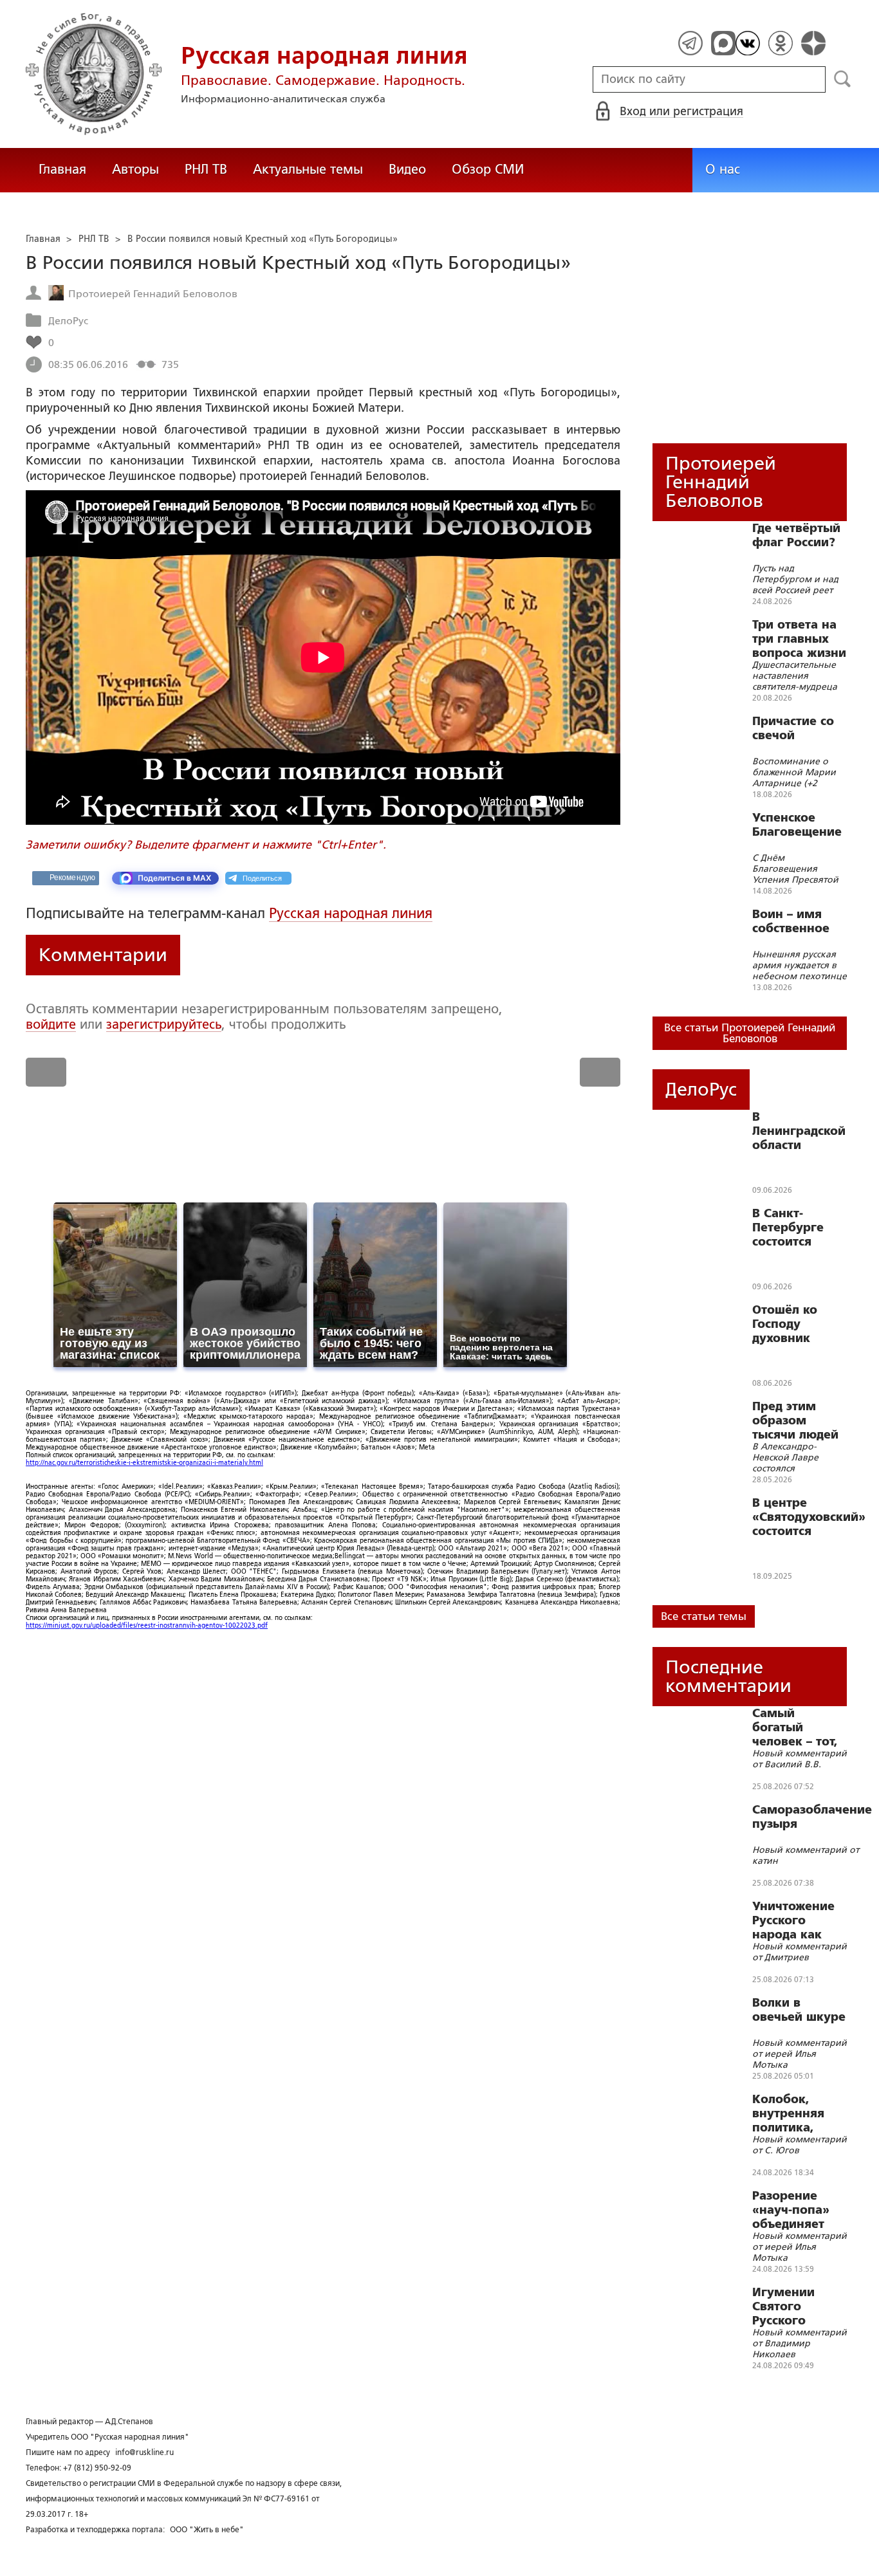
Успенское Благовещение (797, 825)
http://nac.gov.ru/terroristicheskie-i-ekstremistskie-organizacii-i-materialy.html (144, 1463)
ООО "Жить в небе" (207, 2530)
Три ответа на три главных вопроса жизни (799, 639)
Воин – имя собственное (791, 921)
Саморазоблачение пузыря (812, 1817)
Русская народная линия (351, 913)
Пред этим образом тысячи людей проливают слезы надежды (800, 1421)
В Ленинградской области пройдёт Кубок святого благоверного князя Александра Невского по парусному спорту (799, 1131)
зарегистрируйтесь (164, 1024)
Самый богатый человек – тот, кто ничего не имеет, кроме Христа (795, 1727)
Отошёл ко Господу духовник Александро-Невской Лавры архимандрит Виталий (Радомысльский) (805, 1324)
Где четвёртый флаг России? (796, 535)
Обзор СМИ (488, 169)
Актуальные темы (308, 169)
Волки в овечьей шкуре (799, 2010)
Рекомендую (72, 878)
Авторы (135, 169)
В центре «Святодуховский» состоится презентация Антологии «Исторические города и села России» (809, 1517)
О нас (723, 169)
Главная (62, 169)
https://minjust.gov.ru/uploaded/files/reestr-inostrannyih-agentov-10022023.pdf (147, 1625)
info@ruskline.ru (144, 2452)
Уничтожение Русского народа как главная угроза (799, 1920)
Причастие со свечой (793, 728)
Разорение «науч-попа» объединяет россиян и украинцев (791, 2210)
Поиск (843, 79)
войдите (51, 1024)
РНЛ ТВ (206, 169)
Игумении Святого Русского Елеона (783, 2306)
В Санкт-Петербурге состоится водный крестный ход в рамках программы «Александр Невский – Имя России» (800, 1228)
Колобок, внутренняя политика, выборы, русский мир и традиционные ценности (798, 2113)
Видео (407, 169)
